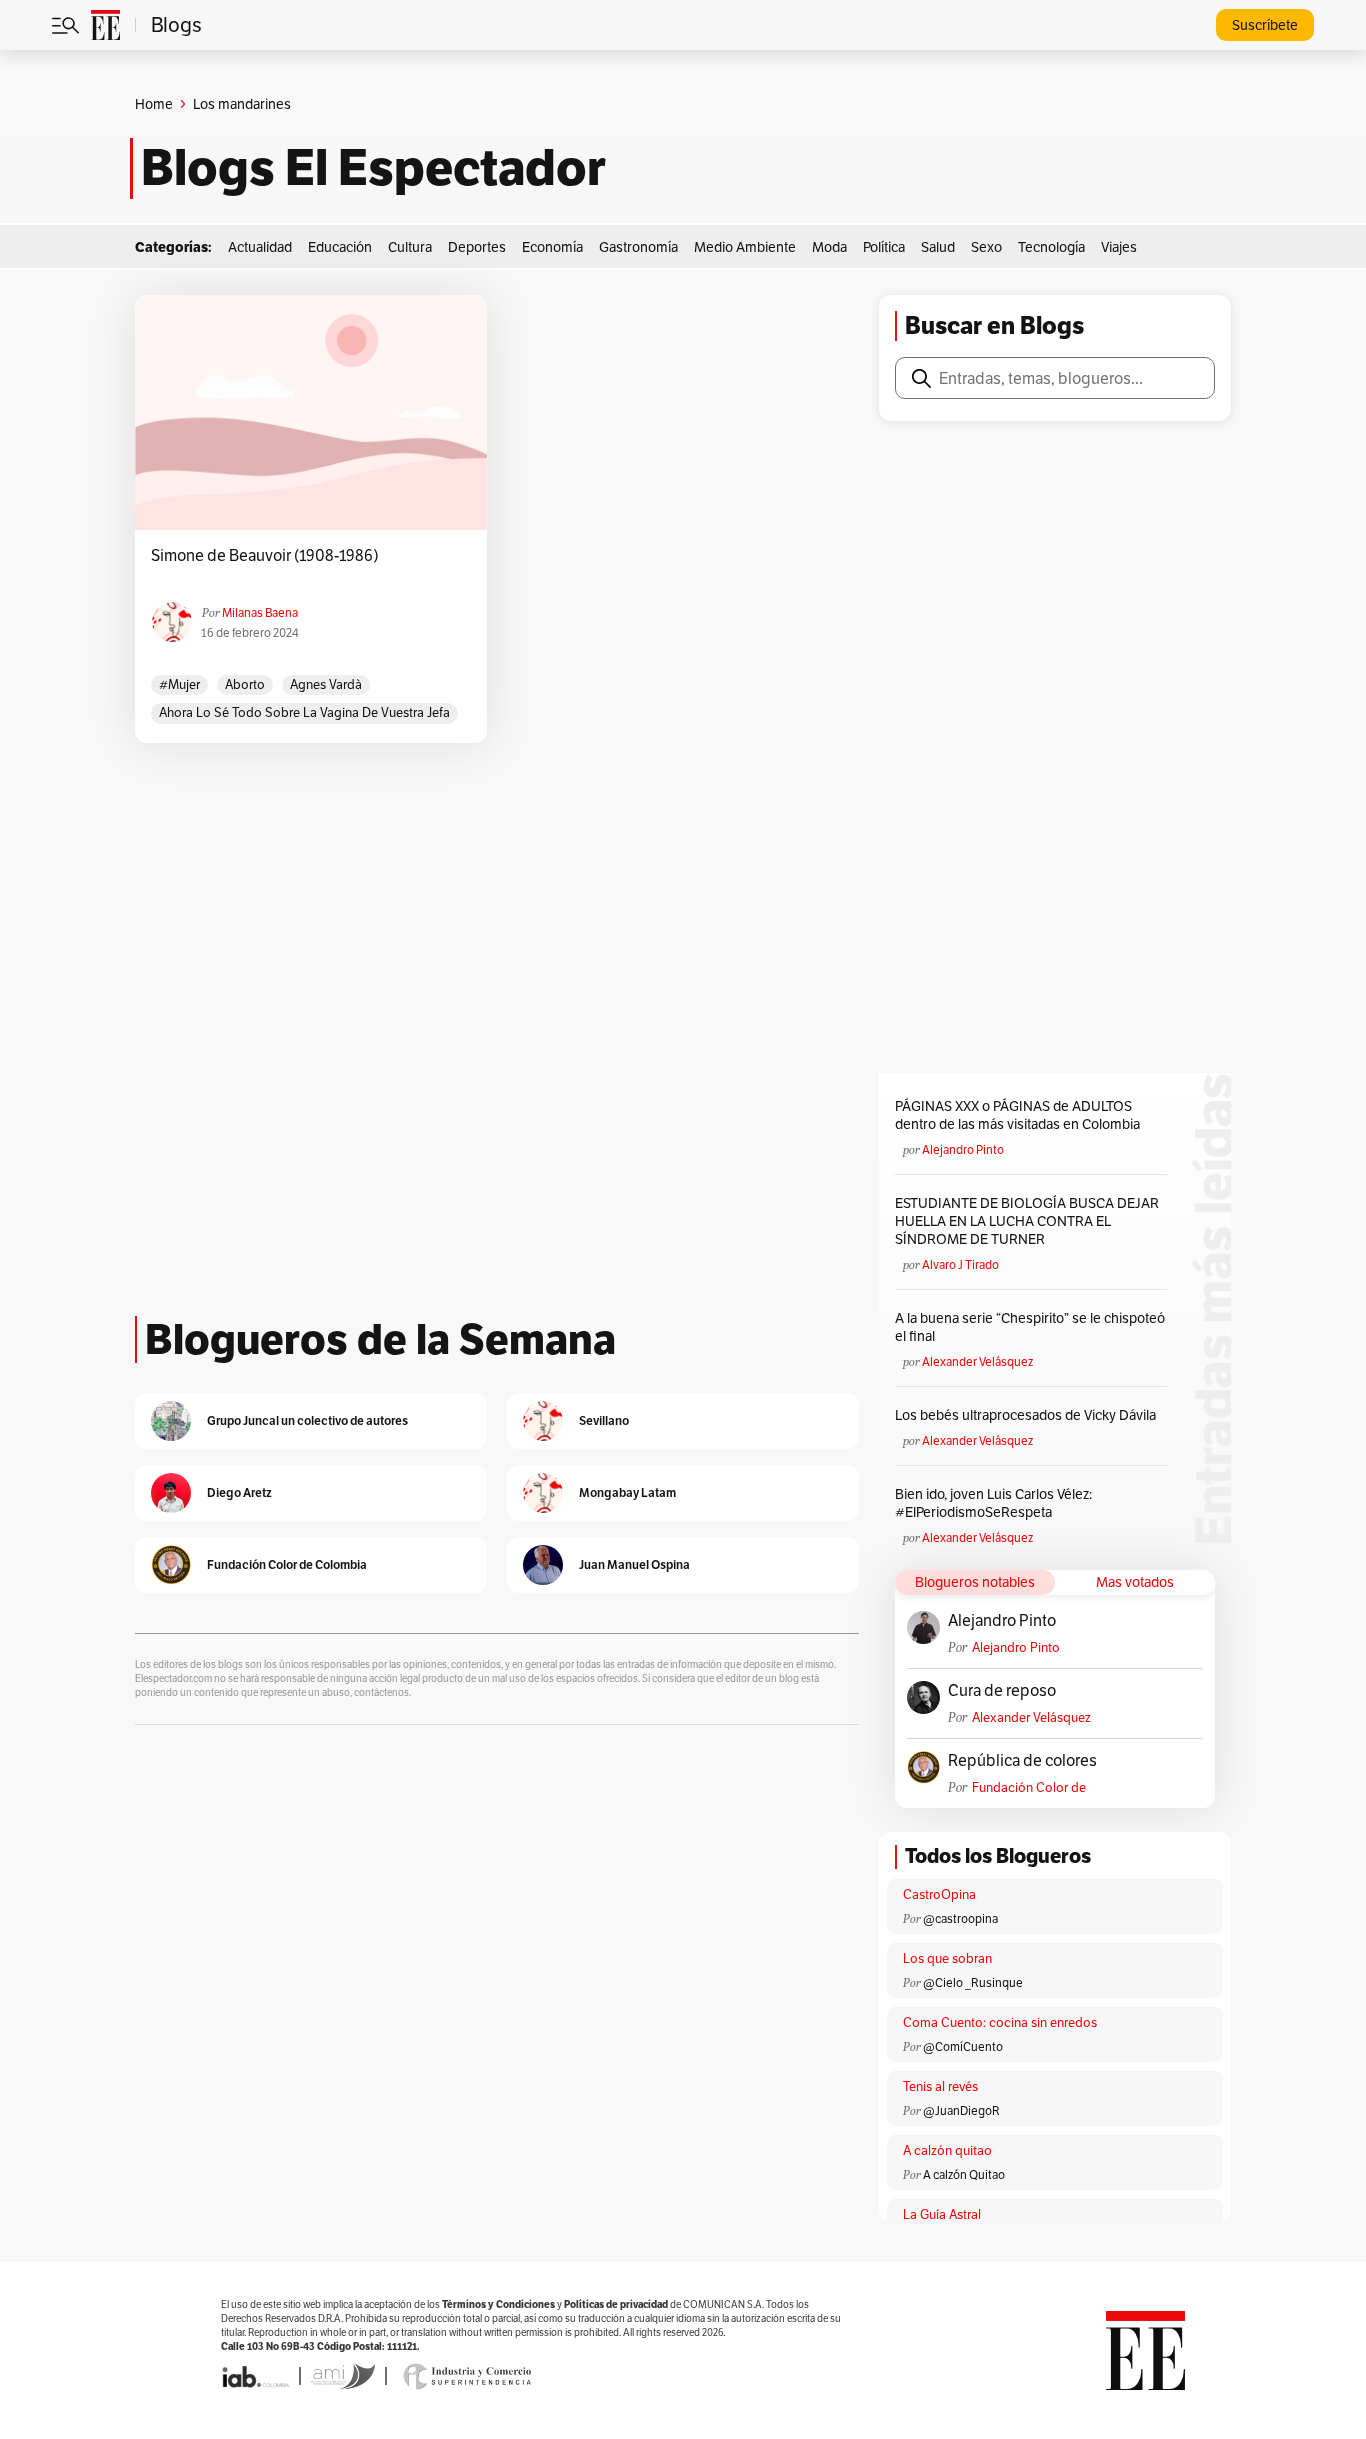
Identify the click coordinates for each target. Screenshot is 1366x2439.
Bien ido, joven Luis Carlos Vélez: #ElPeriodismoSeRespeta (993, 1503)
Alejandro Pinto (963, 1149)
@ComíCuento (963, 2046)
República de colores (1022, 1761)
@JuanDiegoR (961, 2110)
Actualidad (260, 247)
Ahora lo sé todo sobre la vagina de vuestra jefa (304, 712)
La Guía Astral (942, 2214)
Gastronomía (638, 247)
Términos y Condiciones (498, 2304)
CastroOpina (939, 1894)
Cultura (410, 247)
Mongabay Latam (627, 1492)
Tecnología (1051, 247)
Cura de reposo (1002, 1691)
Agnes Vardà (326, 684)
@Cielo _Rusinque (973, 1982)
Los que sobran (947, 1958)
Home (154, 104)
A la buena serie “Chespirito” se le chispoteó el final (1030, 1327)
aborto (245, 684)
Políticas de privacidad (616, 2304)
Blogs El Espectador (373, 168)
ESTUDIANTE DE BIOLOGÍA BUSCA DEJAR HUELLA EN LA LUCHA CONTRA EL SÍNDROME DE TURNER (1027, 1221)
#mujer (179, 684)
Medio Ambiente (745, 247)
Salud (938, 247)
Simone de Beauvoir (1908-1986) (265, 556)
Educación (340, 247)
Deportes (477, 247)
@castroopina (960, 1918)
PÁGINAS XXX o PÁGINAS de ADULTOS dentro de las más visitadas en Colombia (1017, 1115)
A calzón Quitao (964, 2174)
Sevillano (604, 1420)
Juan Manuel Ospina (634, 1564)
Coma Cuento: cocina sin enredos (1000, 2022)
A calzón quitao (947, 2150)
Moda (829, 247)
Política (884, 247)
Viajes (1119, 247)
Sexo (986, 247)
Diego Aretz (239, 1492)
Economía (552, 247)
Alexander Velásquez (977, 1361)
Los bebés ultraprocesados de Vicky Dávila (1028, 1415)
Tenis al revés (940, 2086)
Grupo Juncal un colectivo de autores (307, 1420)
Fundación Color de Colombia (1029, 1787)
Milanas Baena (260, 612)
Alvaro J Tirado (960, 1264)
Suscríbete (1265, 25)
